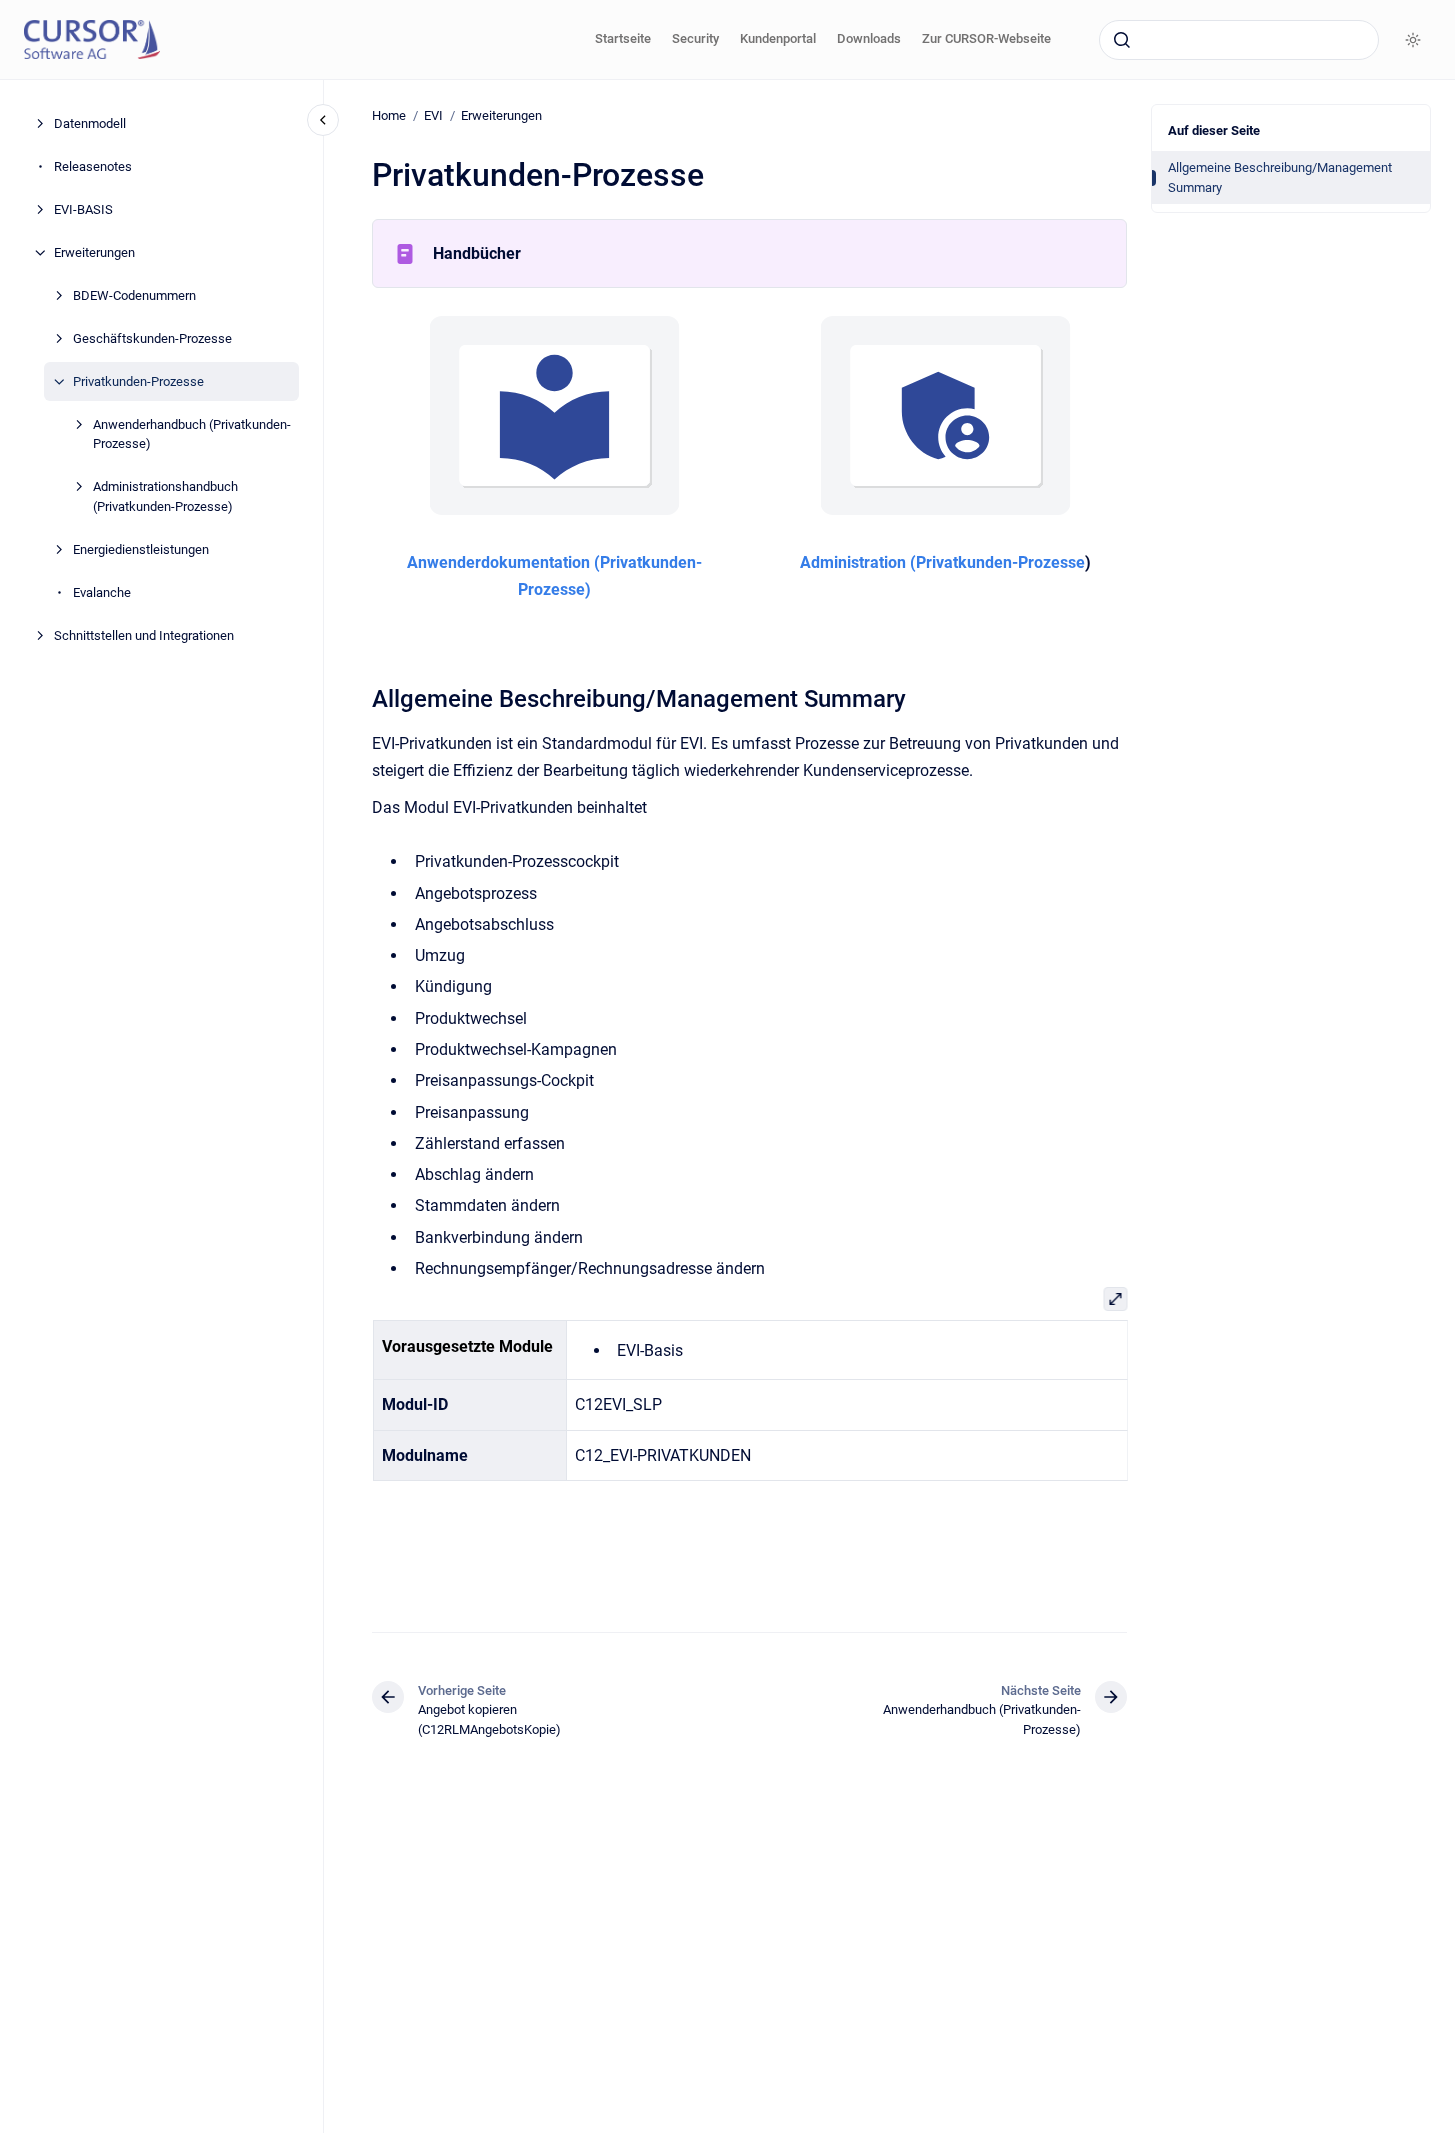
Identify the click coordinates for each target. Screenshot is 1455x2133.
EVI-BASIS (83, 209)
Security (695, 38)
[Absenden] (1122, 40)
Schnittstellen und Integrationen (144, 635)
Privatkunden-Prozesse (138, 381)
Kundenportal (778, 38)
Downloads (869, 38)
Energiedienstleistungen (141, 549)
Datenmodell (90, 123)
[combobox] (1239, 40)
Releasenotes (93, 166)
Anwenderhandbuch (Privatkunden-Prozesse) (192, 434)
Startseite (623, 38)
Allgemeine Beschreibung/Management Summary (1280, 177)
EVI (433, 115)
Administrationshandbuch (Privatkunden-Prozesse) (165, 496)
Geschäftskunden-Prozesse (152, 338)
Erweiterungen (94, 252)
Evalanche (102, 592)
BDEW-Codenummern (134, 295)
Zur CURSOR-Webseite (986, 38)
